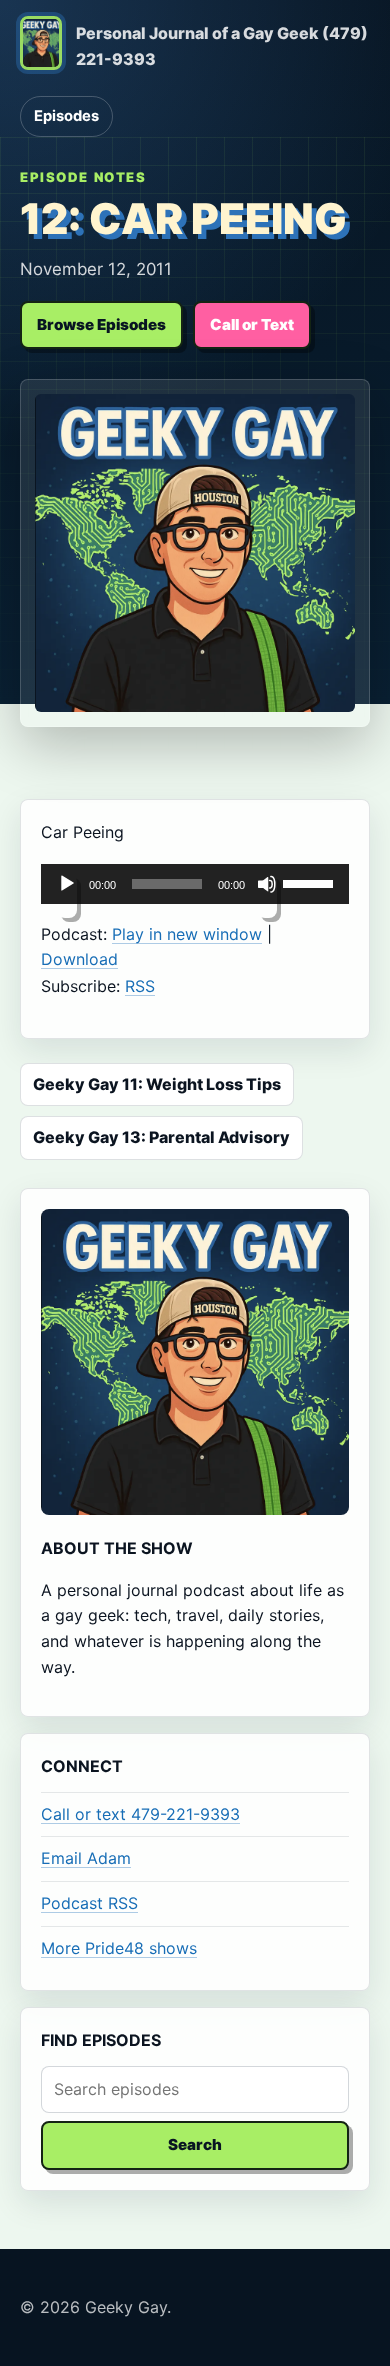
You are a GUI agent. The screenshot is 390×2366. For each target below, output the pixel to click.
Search (195, 2144)
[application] (195, 884)
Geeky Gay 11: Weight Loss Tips (157, 1084)
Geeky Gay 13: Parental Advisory (161, 1137)
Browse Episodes (101, 324)
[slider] (311, 882)
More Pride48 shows (119, 1948)
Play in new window (187, 934)
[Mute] (267, 896)
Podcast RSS (89, 1903)
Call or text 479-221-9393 (140, 1814)
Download (79, 959)
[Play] (67, 896)
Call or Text (252, 324)
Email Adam (86, 1858)
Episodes (66, 116)
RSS (140, 986)
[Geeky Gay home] (41, 47)
